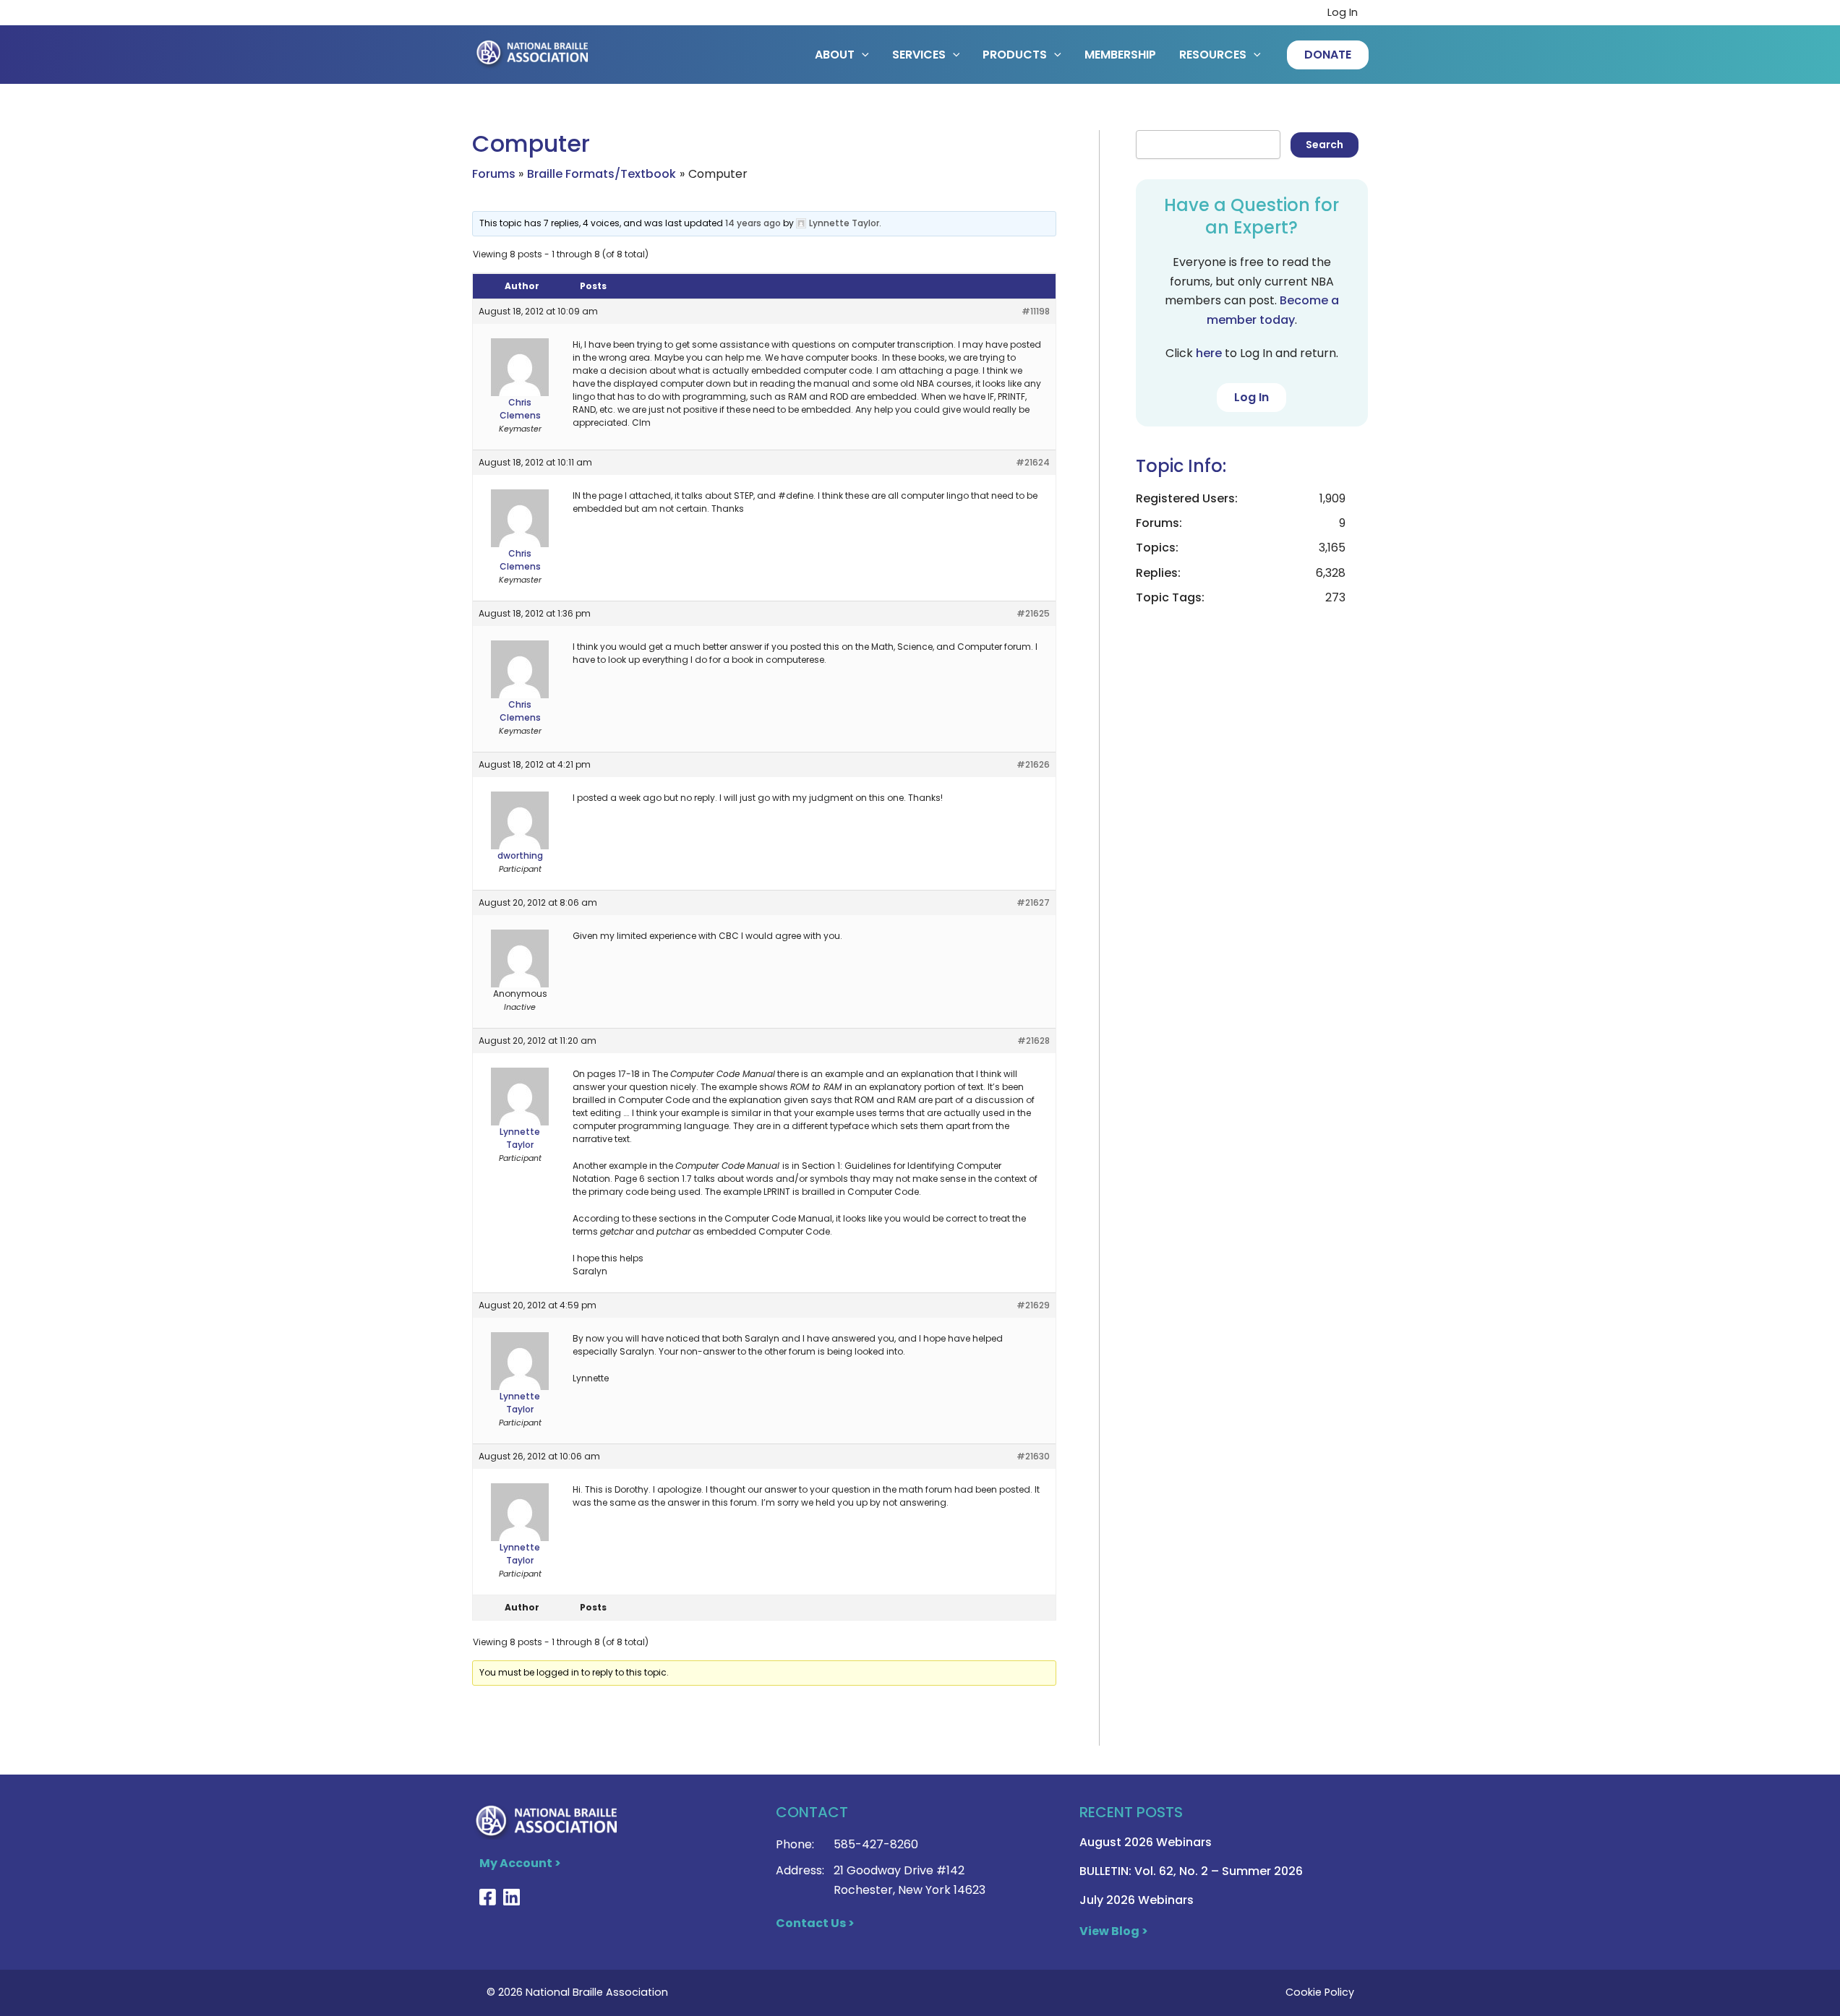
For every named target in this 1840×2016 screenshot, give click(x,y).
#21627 (1033, 902)
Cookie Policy (1320, 1992)
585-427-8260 (876, 1844)
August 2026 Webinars (1146, 1842)
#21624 (1033, 462)
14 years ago (753, 223)
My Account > (520, 1863)
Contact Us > (815, 1923)
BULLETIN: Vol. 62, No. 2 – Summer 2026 (1191, 1871)
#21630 (1033, 1456)
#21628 (1034, 1041)
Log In (1343, 12)
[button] (1328, 55)
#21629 (1033, 1305)
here (1209, 353)
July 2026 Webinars (1137, 1900)
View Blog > (1114, 1931)
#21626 (1033, 764)
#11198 (1036, 311)
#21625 (1033, 613)
